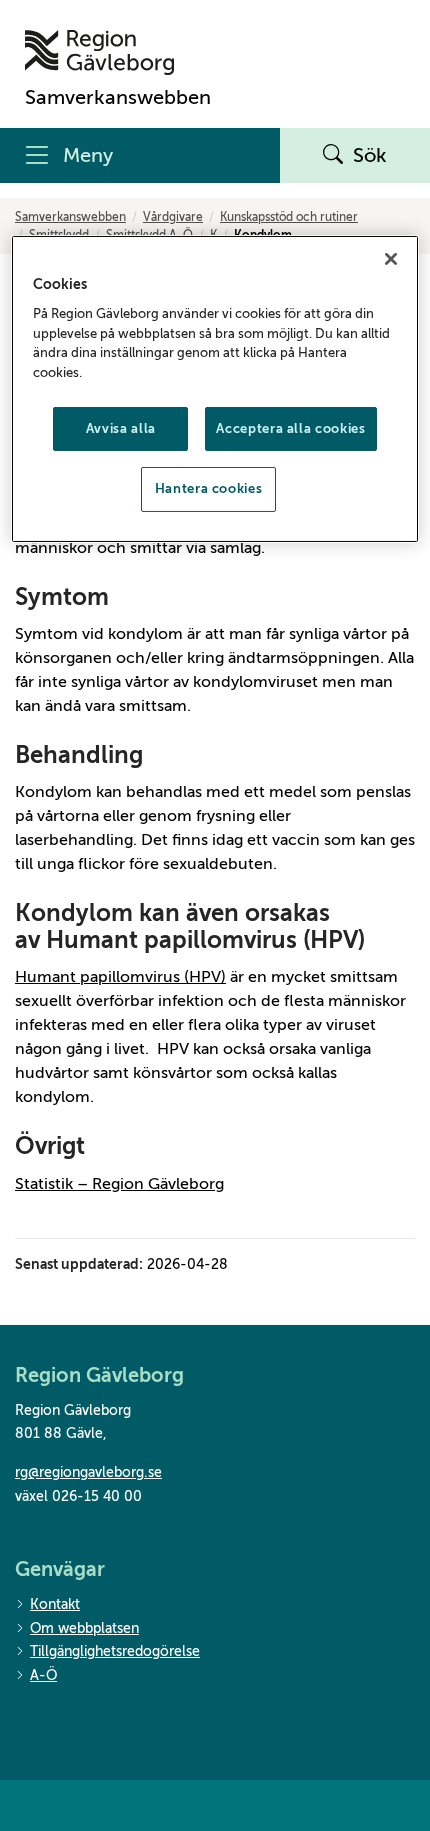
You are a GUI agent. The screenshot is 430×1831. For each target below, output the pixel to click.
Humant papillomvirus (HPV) (120, 977)
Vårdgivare (173, 217)
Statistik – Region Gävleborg (119, 1184)
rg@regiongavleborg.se (88, 1472)
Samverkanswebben (70, 217)
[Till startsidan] (118, 52)
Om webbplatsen (84, 1628)
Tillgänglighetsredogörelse (115, 1651)
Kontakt (55, 1604)
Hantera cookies (209, 488)
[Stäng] (391, 259)
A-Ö (43, 1675)
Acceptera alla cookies (290, 428)
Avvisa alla (121, 428)
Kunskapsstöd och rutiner (289, 217)
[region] (215, 389)
